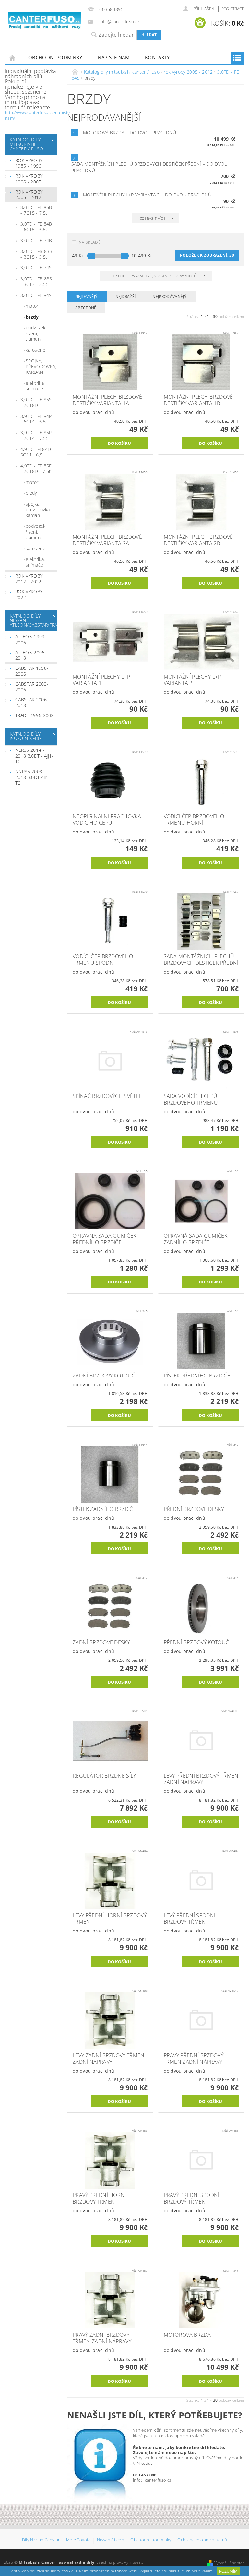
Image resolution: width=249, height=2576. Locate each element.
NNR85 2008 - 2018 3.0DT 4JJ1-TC (33, 777)
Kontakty (157, 57)
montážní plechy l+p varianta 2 (147, 195)
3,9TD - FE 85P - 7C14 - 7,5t (36, 436)
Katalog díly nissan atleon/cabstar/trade (30, 620)
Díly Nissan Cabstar (41, 2540)
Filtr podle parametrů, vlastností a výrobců (152, 276)
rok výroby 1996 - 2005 (29, 179)
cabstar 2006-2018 (32, 702)
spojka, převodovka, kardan (38, 510)
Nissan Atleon (111, 2540)
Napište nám (113, 57)
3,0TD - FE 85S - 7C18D (36, 402)
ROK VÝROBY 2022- (29, 594)
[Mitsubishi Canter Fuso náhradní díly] (45, 21)
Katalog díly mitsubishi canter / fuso (26, 144)
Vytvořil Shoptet (229, 2563)
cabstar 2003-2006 (32, 687)
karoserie (36, 350)
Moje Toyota (78, 2540)
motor (32, 306)
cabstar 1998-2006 (32, 671)
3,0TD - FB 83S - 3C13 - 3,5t (36, 282)
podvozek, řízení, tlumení (36, 333)
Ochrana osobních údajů (202, 2540)
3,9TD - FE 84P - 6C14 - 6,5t (36, 419)
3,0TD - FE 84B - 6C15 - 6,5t (36, 227)
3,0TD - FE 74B (36, 240)
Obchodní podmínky (55, 57)
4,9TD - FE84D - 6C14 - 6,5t (37, 452)
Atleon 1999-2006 (31, 639)
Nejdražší (126, 296)
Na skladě (90, 242)
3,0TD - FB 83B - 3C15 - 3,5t (36, 254)
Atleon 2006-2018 (31, 655)
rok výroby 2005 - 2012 (29, 195)
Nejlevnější (87, 296)
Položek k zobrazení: (207, 255)
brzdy (32, 317)
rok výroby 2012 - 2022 (29, 579)
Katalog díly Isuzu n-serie (26, 736)
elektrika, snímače (35, 386)
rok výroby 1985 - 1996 (29, 163)
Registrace (233, 9)
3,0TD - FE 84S (36, 295)
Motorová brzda (130, 132)
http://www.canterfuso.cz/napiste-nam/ (38, 115)
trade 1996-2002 (35, 715)
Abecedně (86, 308)
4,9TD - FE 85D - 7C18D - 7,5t (36, 469)
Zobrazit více (153, 218)
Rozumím (228, 2571)
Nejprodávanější (170, 296)
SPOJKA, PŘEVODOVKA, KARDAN (41, 366)
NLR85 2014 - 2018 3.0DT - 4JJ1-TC (34, 756)
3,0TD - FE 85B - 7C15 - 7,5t (36, 210)
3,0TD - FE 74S (36, 268)
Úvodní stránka (13, 58)
